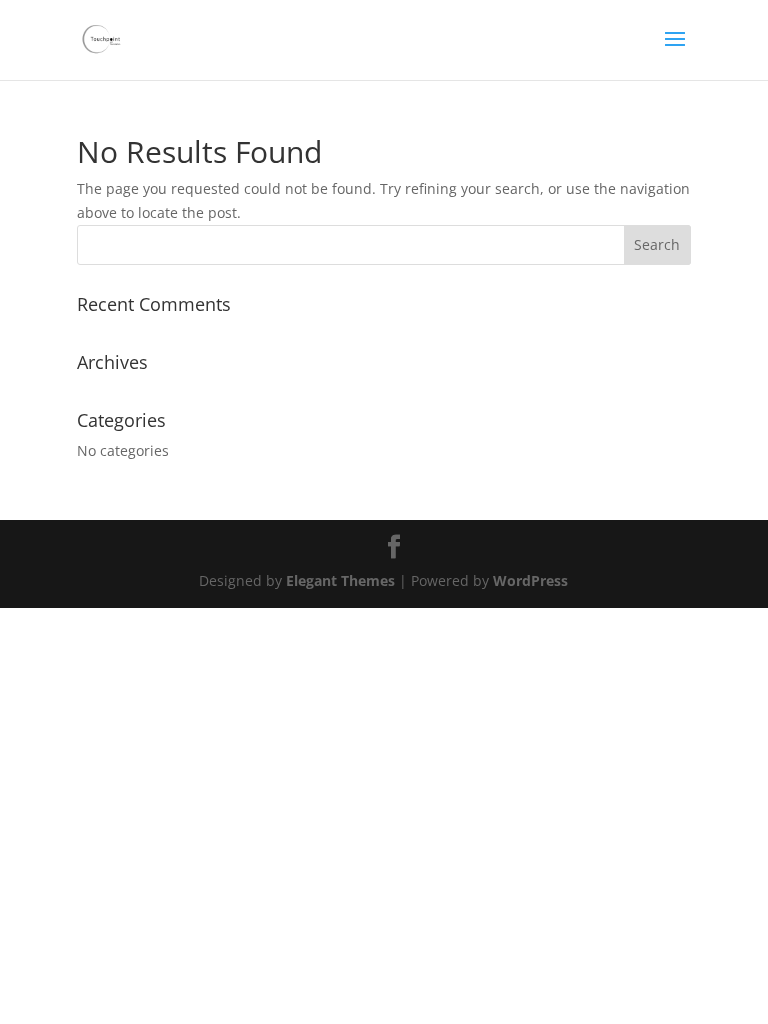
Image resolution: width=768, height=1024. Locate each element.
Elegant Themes (340, 580)
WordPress (530, 580)
